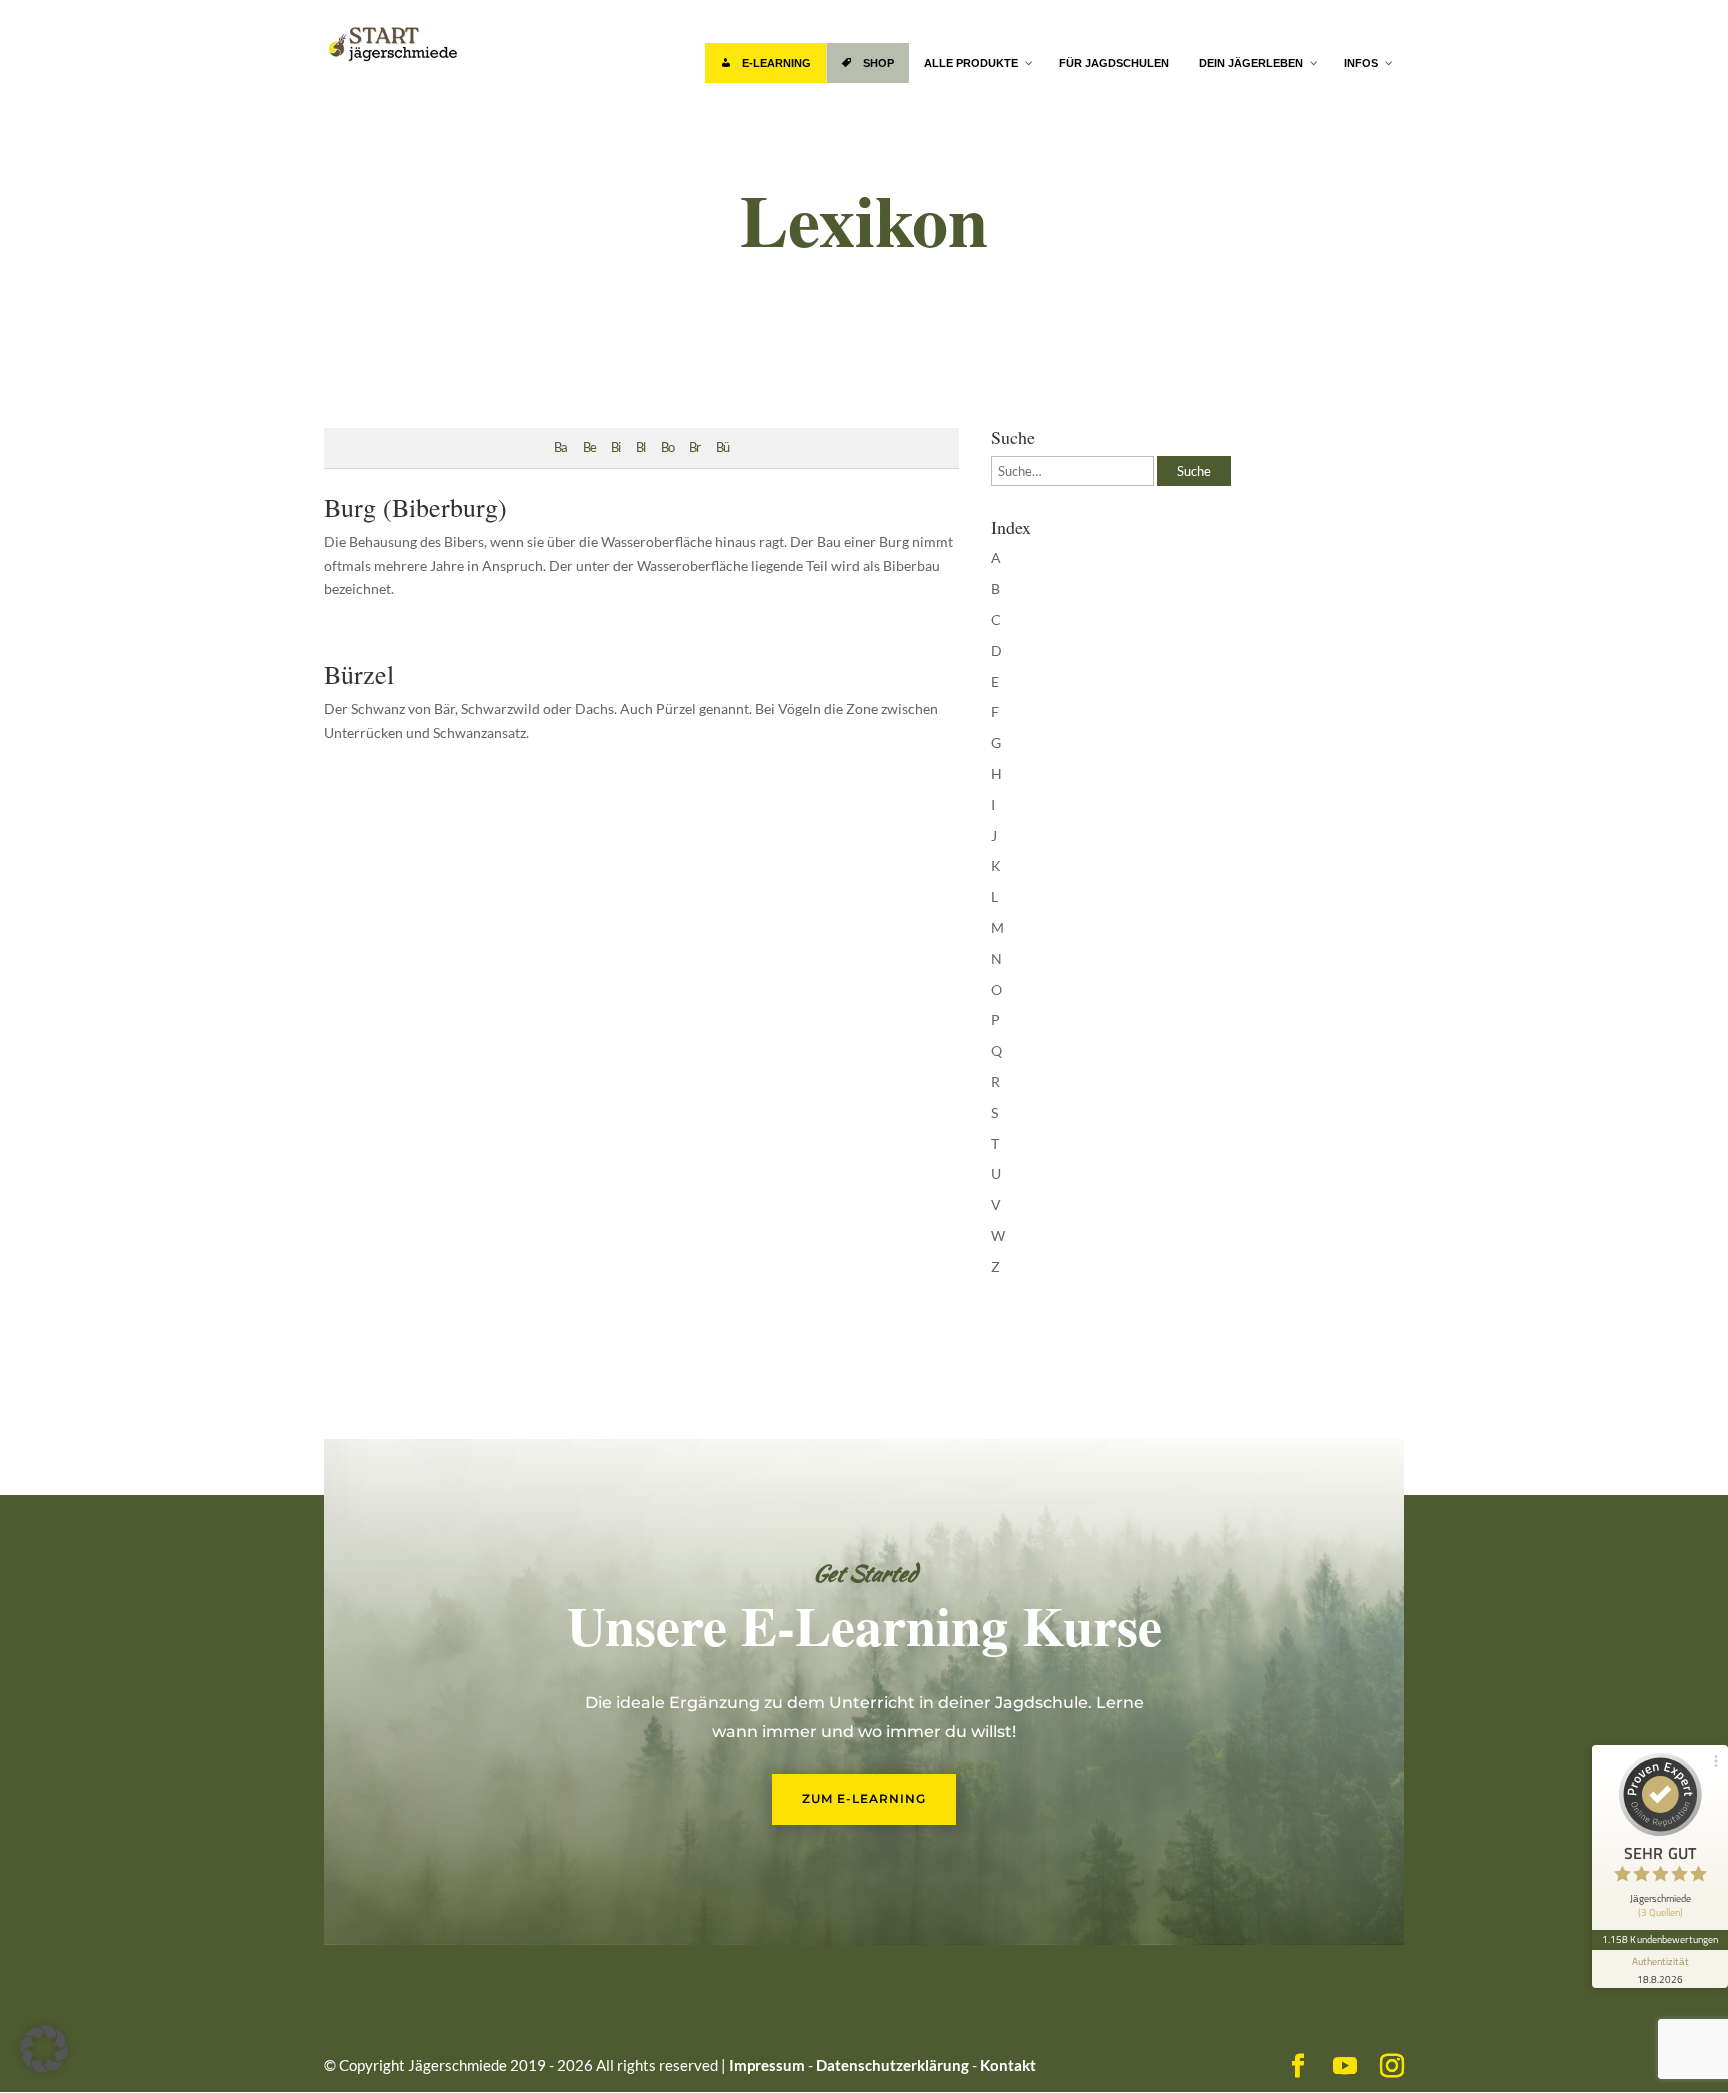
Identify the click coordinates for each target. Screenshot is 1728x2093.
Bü (722, 447)
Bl (640, 447)
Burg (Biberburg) (415, 507)
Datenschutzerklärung (892, 2065)
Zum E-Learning (864, 1798)
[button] (44, 2049)
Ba (560, 447)
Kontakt (1008, 2065)
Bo (667, 447)
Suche (1194, 471)
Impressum (767, 2065)
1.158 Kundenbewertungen (1660, 1939)
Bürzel (359, 674)
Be (589, 447)
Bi (615, 447)
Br (694, 447)
